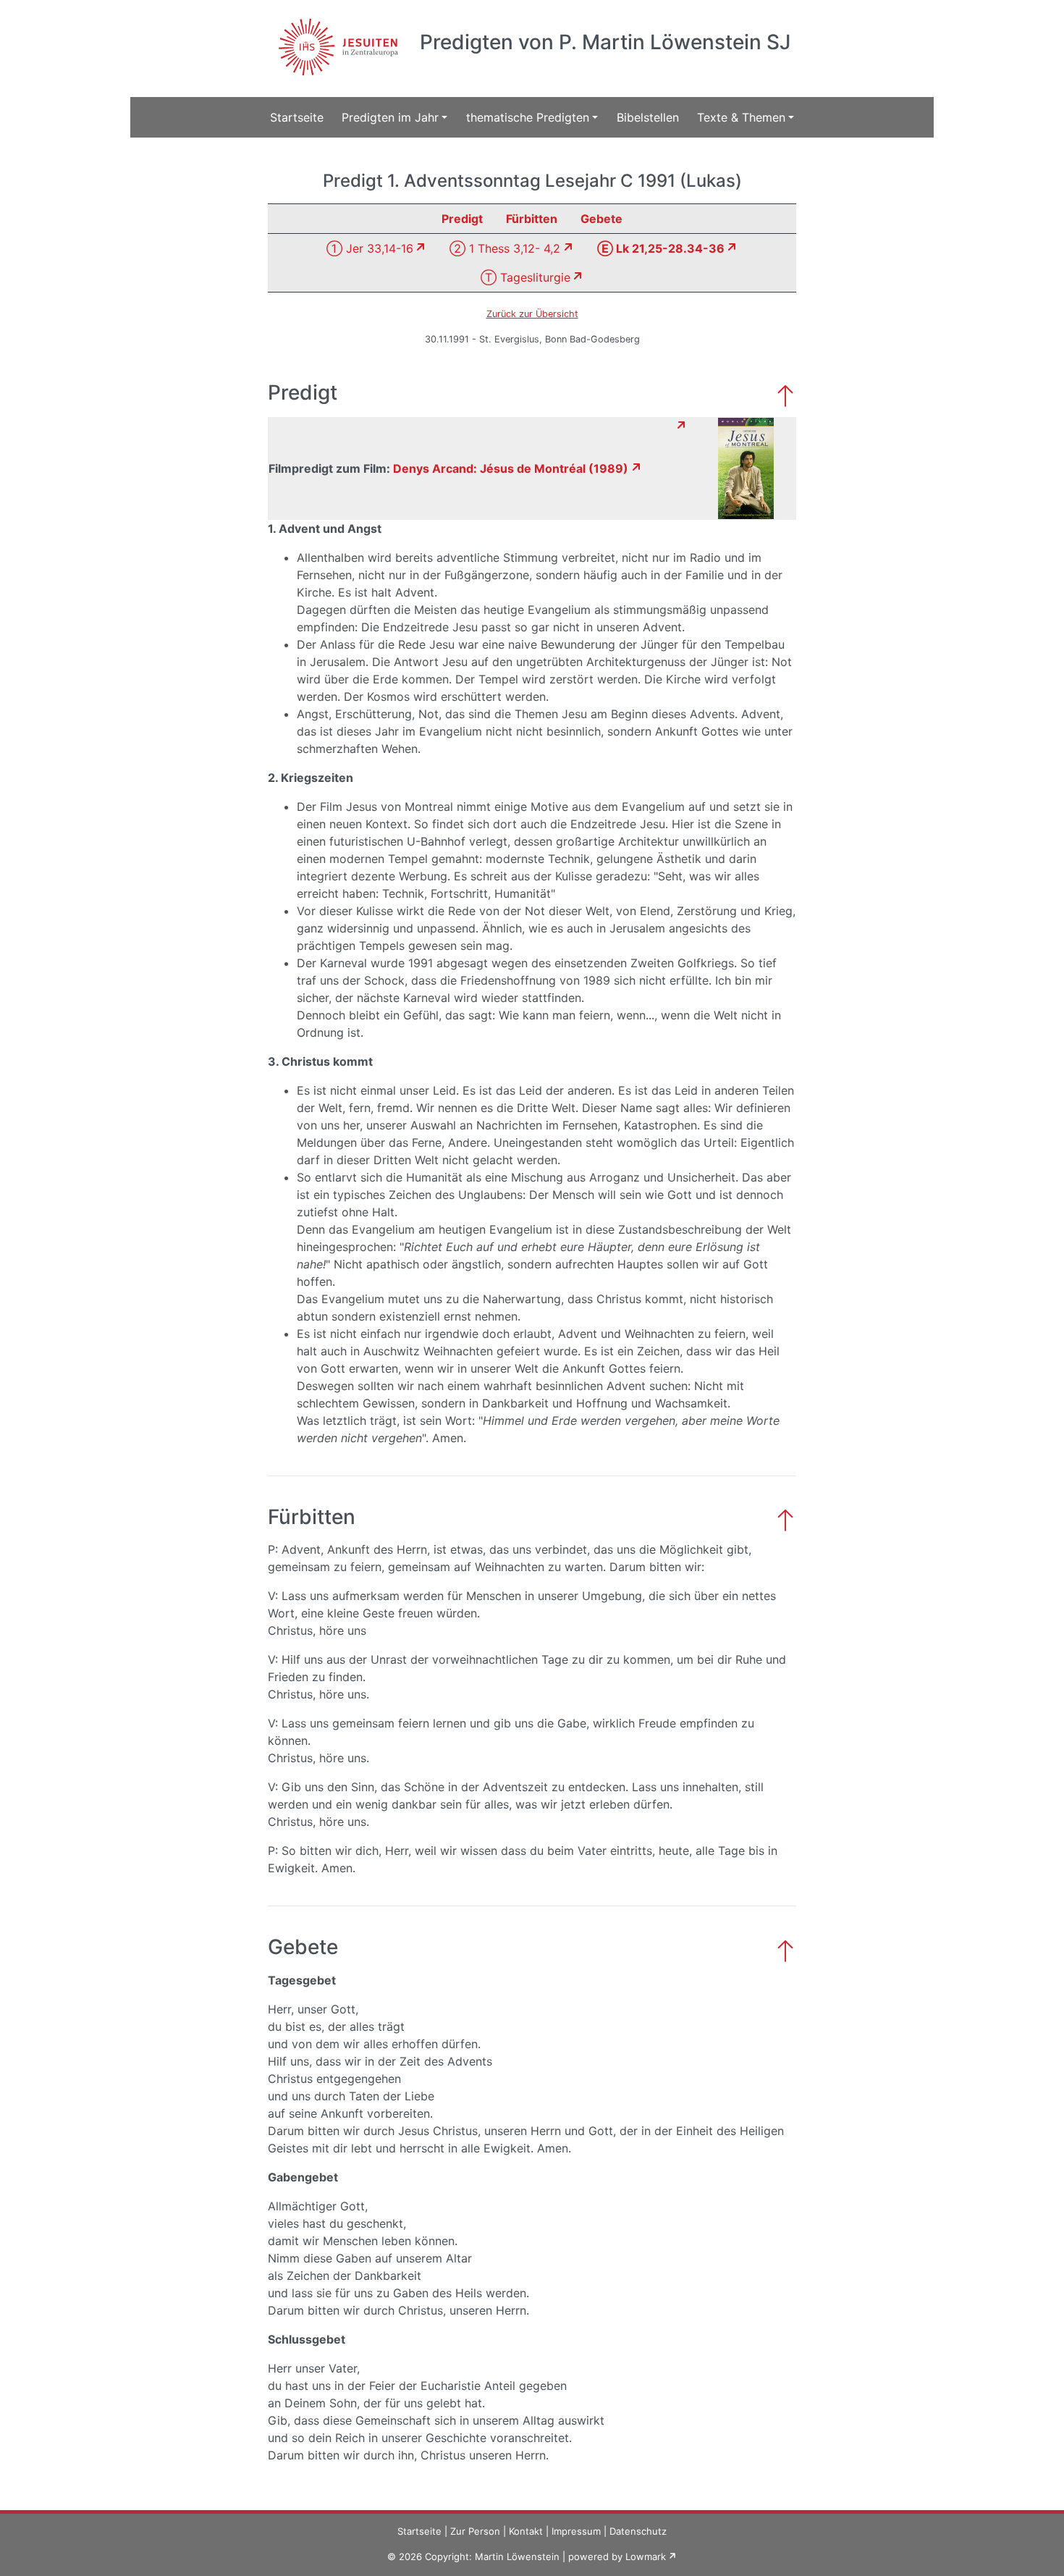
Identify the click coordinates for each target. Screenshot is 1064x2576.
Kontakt (526, 2531)
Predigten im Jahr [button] (390, 117)
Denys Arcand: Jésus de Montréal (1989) (511, 468)
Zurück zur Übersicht (532, 314)
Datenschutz (638, 2531)
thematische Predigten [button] (528, 117)
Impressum (576, 2531)
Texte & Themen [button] (741, 117)
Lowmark (646, 2556)
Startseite (297, 117)
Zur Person (475, 2531)
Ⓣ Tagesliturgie (525, 277)
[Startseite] (336, 38)
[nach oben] (785, 394)
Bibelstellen (648, 117)
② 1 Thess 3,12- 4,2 (505, 248)
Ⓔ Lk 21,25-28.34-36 (661, 248)
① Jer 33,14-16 (370, 248)
